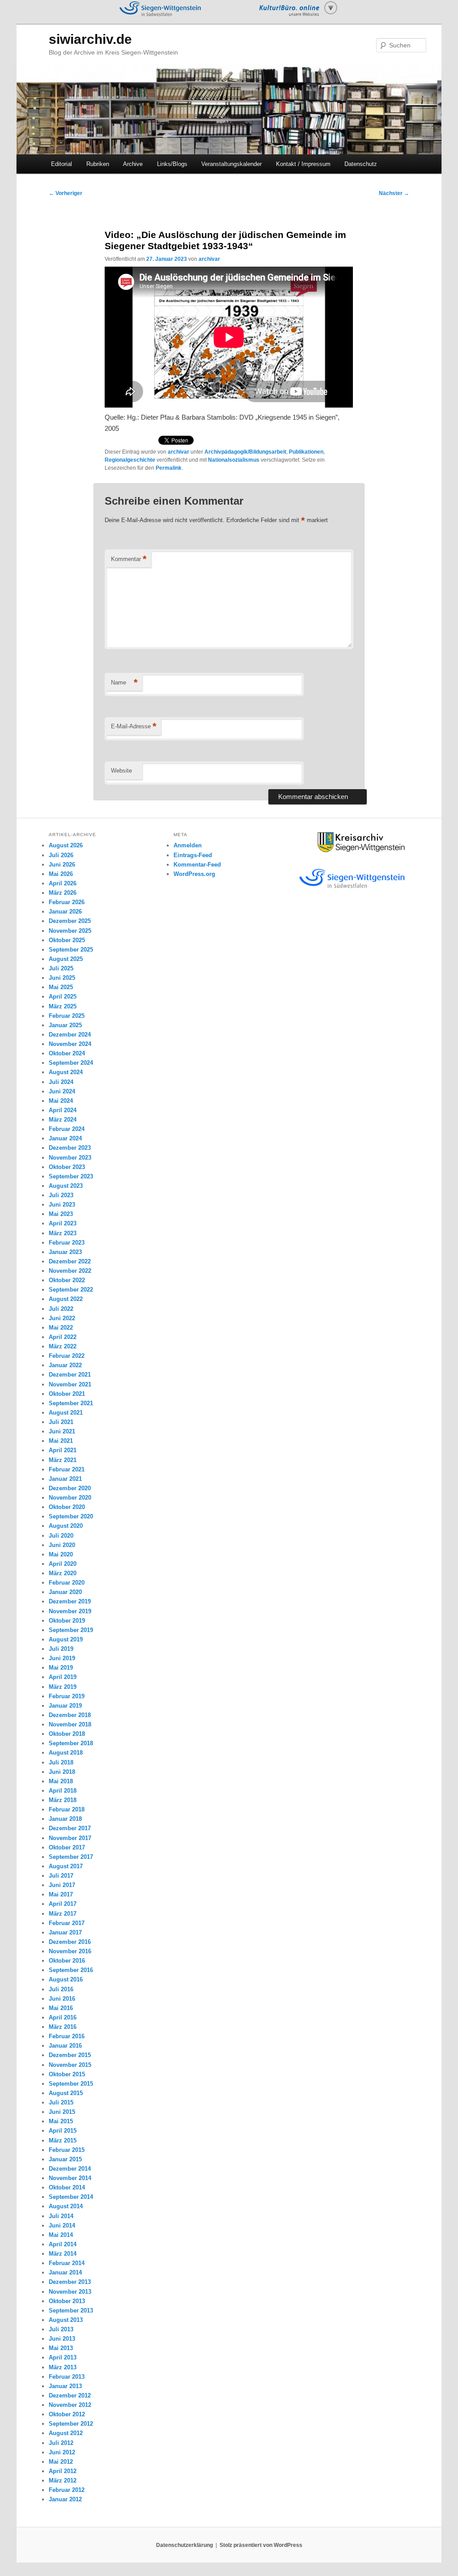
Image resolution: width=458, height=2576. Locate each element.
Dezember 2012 (70, 2395)
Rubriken (98, 164)
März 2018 (63, 1800)
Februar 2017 (67, 1923)
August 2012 (66, 2433)
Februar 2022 (67, 1356)
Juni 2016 (62, 1999)
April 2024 (63, 1110)
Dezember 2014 (70, 2169)
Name (124, 682)
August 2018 (66, 1753)
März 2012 (63, 2480)
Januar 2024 (65, 1138)
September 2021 (71, 1403)
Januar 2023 (65, 1252)
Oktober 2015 (67, 2074)
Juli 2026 (61, 855)
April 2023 (63, 1223)
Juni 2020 (62, 1545)
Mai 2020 (61, 1554)
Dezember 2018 (70, 1715)
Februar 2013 (67, 2377)
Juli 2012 (61, 2443)
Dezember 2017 (70, 1828)
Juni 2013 (62, 2339)
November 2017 (70, 1838)
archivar (209, 259)
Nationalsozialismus (234, 460)
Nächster (394, 193)
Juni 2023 (62, 1205)
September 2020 (71, 1516)
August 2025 (66, 959)
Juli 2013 (61, 2329)
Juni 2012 (62, 2452)
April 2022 (63, 1337)
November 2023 (70, 1158)
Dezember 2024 (70, 1035)
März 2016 (63, 2027)
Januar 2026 (65, 912)
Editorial (61, 164)
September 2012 (71, 2424)
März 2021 (63, 1460)
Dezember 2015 (70, 2055)
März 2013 (63, 2367)
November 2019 (70, 1611)
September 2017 (71, 1857)
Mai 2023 (61, 1214)
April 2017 (63, 1904)
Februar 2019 (67, 1696)
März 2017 (63, 1914)
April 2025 (63, 997)
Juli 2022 (61, 1309)
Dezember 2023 (70, 1148)
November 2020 (70, 1498)
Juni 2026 (62, 865)
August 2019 (66, 1639)
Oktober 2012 (67, 2414)
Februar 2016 (67, 2036)
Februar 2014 (67, 2263)
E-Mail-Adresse (134, 726)
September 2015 (71, 2084)
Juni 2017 (62, 1885)
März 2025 (63, 1006)
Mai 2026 (61, 874)
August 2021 (66, 1413)
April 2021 (63, 1450)
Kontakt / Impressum (303, 164)
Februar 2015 (67, 2150)
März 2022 (63, 1346)
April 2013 (63, 2357)
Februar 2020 (67, 1583)
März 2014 (63, 2254)
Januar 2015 (65, 2159)
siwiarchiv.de (90, 39)
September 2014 (71, 2197)
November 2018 (70, 1724)
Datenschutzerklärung (184, 2545)
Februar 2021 (67, 1469)
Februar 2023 (67, 1243)
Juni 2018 (62, 1772)
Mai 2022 (61, 1328)
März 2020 (63, 1573)
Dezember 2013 (70, 2282)
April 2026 (63, 883)
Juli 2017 (61, 1876)
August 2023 (66, 1186)
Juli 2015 (61, 2102)
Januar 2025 (65, 1025)
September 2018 (71, 1743)
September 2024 (71, 1063)
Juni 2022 (62, 1318)
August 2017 (66, 1866)
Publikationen (306, 452)
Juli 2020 (61, 1536)
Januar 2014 (65, 2272)
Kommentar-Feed (197, 865)
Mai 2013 (61, 2348)
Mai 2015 (61, 2121)
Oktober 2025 (67, 940)
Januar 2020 (65, 1592)
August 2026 (66, 845)
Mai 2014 (61, 2235)
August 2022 (66, 1299)
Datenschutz (361, 164)
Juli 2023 (61, 1195)
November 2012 (70, 2405)
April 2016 (63, 2017)
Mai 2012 (61, 2462)
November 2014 (70, 2178)
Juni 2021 (62, 1431)
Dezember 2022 (70, 1261)
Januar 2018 (65, 1819)
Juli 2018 (61, 1762)
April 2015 (63, 2131)
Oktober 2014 (67, 2187)
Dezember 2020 (70, 1488)
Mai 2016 (61, 2008)
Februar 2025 (67, 1016)
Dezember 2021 (70, 1375)
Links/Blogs (172, 164)
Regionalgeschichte (130, 460)
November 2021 (70, 1384)
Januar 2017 (65, 1932)
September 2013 (71, 2310)
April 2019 (63, 1677)
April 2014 (63, 2244)
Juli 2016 (61, 1989)
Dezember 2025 (70, 921)
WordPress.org (194, 874)
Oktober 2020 (67, 1507)
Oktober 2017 (67, 1847)
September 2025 (71, 950)
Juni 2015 (62, 2112)
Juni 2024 (62, 1091)
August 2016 (66, 1979)
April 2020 (63, 1564)
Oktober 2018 (67, 1734)
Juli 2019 (61, 1649)
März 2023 (63, 1233)
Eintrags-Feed (193, 855)
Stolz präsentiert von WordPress (261, 2545)
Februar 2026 (67, 902)
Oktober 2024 (67, 1053)
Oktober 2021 (67, 1394)
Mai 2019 (61, 1668)
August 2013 (66, 2320)
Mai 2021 (61, 1441)
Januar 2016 (65, 2046)
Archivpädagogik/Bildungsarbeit (245, 452)
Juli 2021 (61, 1422)
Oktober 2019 (67, 1621)
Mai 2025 (61, 987)
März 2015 (63, 2140)
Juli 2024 (61, 1082)
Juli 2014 (61, 2216)
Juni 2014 (62, 2225)
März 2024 (63, 1120)
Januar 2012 (65, 2499)
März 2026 (63, 893)
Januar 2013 (65, 2386)
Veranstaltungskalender (231, 164)
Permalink (169, 468)
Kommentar (129, 559)
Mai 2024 (61, 1101)
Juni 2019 (62, 1658)
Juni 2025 (62, 978)
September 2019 (71, 1630)
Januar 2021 (65, 1479)
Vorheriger (66, 193)
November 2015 (70, 2065)
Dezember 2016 (70, 1942)
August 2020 (66, 1526)
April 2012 (63, 2471)
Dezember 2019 (70, 1601)
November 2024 (70, 1044)
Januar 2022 (65, 1365)
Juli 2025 (61, 968)
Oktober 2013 (67, 2301)
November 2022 (70, 1271)
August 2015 (66, 2093)
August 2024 (66, 1072)
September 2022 (71, 1290)
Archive (133, 164)
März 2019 (63, 1687)
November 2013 (70, 2292)
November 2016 (70, 1951)
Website (121, 771)
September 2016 (71, 1970)
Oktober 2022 (67, 1280)
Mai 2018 (61, 1781)
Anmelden (188, 845)
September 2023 (71, 1176)
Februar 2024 (67, 1129)
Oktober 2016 (67, 1961)
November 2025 (70, 931)
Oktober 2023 (67, 1167)
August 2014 (66, 2206)
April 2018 (63, 1791)
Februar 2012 (67, 2490)
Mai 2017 (61, 1894)
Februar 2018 (67, 1809)
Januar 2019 (65, 1706)
